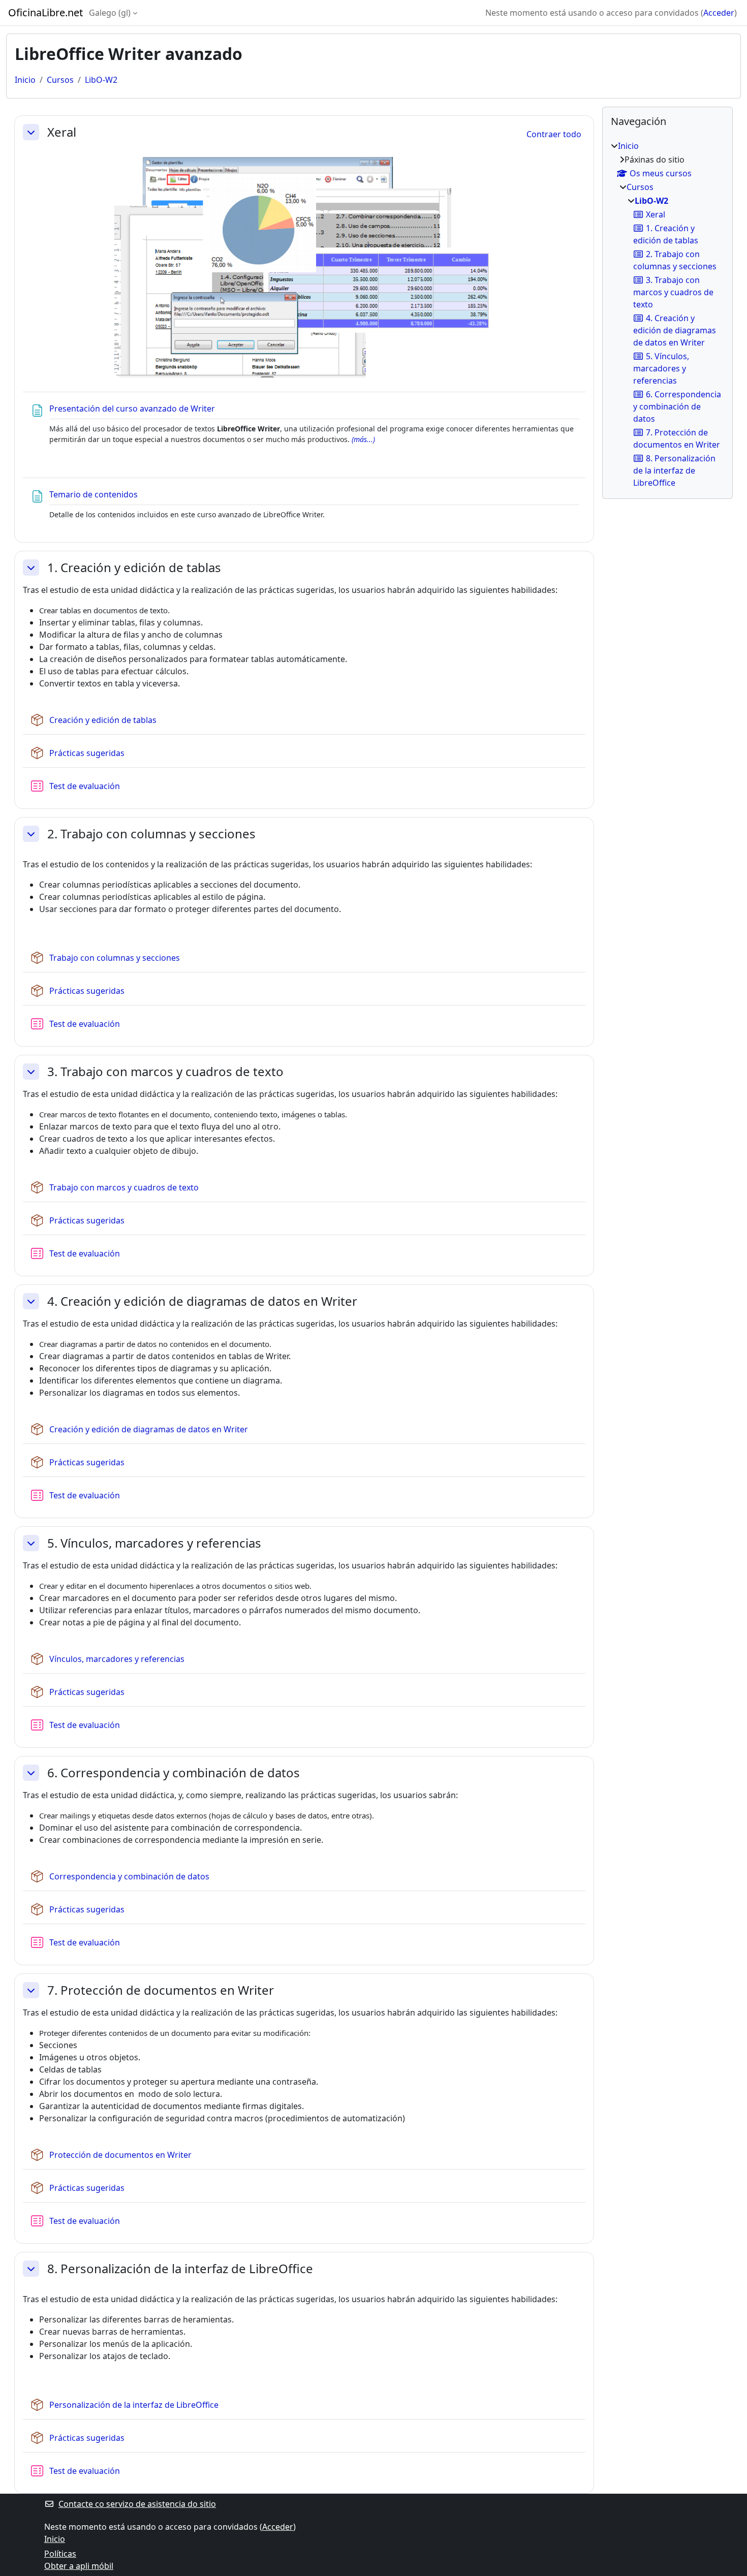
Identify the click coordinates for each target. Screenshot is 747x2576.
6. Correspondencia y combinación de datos (174, 1773)
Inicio (25, 80)
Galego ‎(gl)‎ (110, 13)
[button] (31, 132)
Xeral (62, 132)
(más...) (363, 439)
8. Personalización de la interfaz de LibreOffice (180, 2269)
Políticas (60, 2554)
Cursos (60, 80)
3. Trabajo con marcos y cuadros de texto (165, 1072)
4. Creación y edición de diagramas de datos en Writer (202, 1301)
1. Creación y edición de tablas (134, 568)
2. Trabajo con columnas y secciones (151, 834)
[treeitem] (667, 314)
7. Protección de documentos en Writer (161, 1990)
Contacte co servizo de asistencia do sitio (137, 2504)
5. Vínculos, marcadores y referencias (154, 1543)
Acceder (719, 13)
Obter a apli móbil (79, 2566)
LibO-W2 (101, 80)
